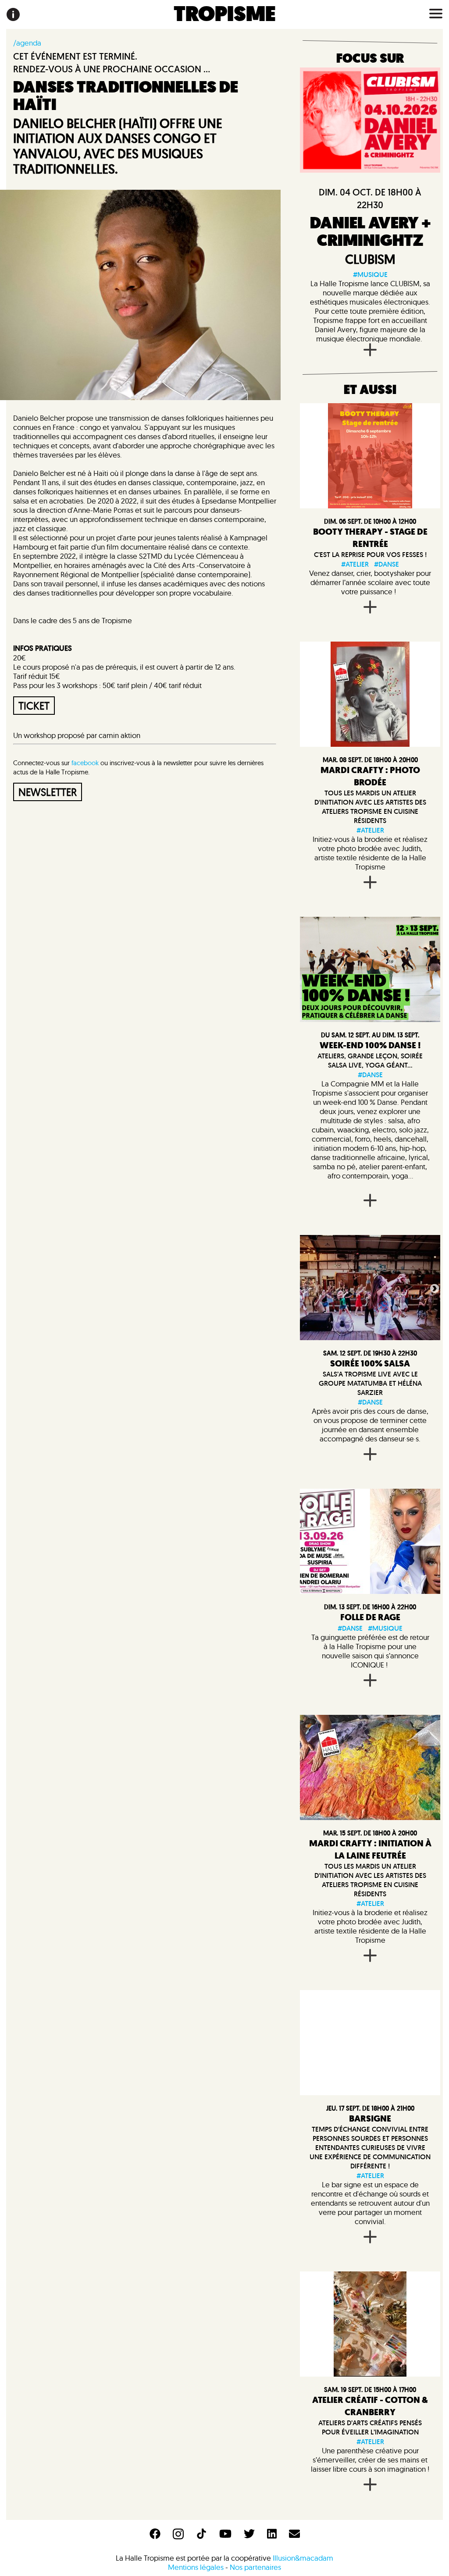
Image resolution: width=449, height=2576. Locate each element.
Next (434, 1288)
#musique (370, 275)
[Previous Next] (370, 1288)
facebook (85, 763)
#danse (387, 564)
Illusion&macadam (303, 2558)
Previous (306, 1288)
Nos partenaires (255, 2567)
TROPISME (225, 14)
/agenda (27, 43)
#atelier (355, 564)
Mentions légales (196, 2567)
